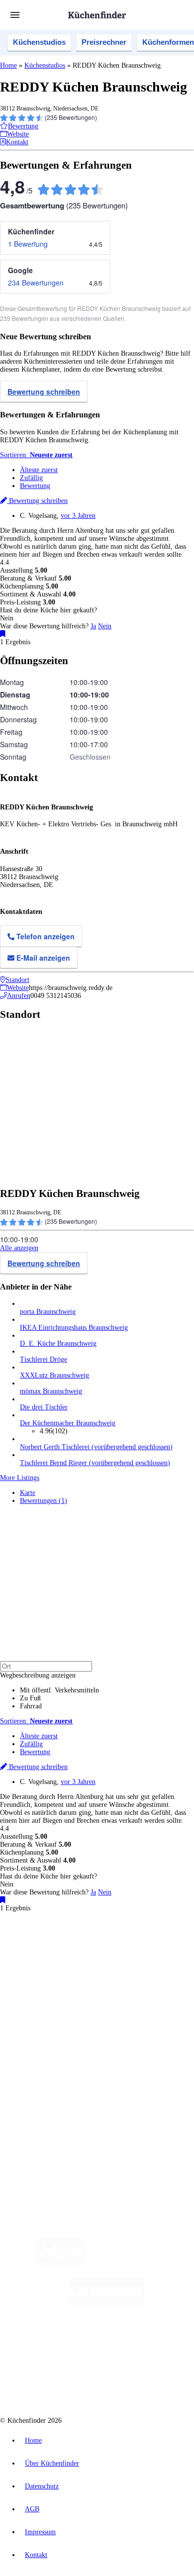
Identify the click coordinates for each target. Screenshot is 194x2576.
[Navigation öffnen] (15, 15)
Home (8, 65)
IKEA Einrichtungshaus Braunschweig (74, 1328)
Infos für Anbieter (45, 2077)
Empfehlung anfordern (52, 1943)
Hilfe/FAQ (35, 2042)
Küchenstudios (39, 42)
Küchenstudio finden (49, 1935)
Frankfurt (76, 1960)
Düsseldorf (48, 1960)
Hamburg (87, 1952)
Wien (26, 1960)
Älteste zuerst (39, 470)
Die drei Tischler (44, 1407)
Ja (93, 626)
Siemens (157, 1960)
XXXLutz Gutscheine (116, 1968)
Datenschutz (42, 2486)
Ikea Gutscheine (68, 1968)
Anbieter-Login (48, 2109)
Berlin (65, 1952)
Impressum (40, 2532)
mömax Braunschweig (51, 1391)
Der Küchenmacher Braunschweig (68, 1423)
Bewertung (35, 486)
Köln (96, 1960)
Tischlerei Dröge (44, 1359)
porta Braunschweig (48, 1312)
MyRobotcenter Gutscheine (137, 1976)
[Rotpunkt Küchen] (59, 2382)
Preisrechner (104, 42)
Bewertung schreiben (44, 392)
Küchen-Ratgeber (44, 2026)
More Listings (20, 1478)
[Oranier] (76, 2342)
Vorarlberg (139, 1952)
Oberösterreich (172, 1952)
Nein (105, 626)
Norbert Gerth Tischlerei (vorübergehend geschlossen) (96, 1447)
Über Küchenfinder (47, 2034)
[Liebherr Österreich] (107, 2303)
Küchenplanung (42, 2010)
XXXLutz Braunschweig (54, 1375)
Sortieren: (36, 455)
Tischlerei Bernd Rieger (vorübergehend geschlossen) (95, 1463)
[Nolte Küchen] (157, 2342)
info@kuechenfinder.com (36, 2144)
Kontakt (36, 2555)
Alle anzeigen (19, 1248)
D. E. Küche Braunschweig (58, 1343)
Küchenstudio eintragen (53, 2101)
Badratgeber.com (44, 2050)
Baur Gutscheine (82, 1976)
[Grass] (143, 2263)
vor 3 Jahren (78, 516)
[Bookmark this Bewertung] (3, 634)
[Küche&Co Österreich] (133, 2382)
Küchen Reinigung (46, 2018)
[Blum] (60, 2263)
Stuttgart (115, 1960)
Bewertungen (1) (44, 1501)
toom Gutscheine (40, 1976)
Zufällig (31, 478)
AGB (32, 2509)
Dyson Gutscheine (167, 1968)
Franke (136, 1960)
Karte (28, 1493)
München (112, 1952)
